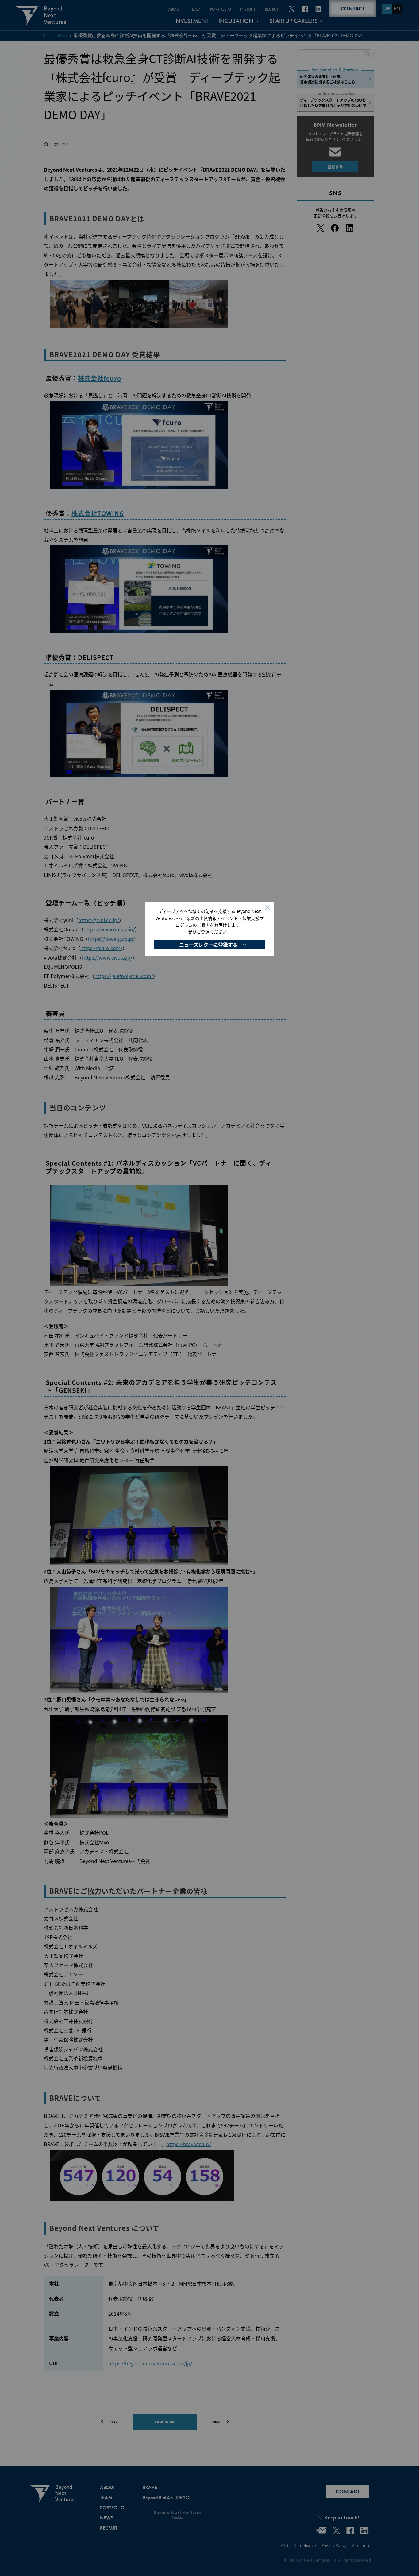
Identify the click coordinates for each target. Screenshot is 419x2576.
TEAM (195, 9)
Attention (361, 2545)
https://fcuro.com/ (101, 948)
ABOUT (175, 9)
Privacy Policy (334, 2545)
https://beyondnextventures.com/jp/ (150, 2363)
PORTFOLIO (220, 9)
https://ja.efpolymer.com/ (124, 976)
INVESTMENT (191, 21)
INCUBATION (236, 21)
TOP (46, 36)
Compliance (305, 2545)
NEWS (62, 36)
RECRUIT (272, 9)
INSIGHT (248, 9)
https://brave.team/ (188, 2144)
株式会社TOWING (98, 513)
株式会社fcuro (100, 378)
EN (397, 8)
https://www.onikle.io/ (109, 929)
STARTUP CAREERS (293, 21)
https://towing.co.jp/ (111, 939)
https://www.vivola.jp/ (107, 957)
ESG (284, 2545)
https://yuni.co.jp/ (99, 920)
